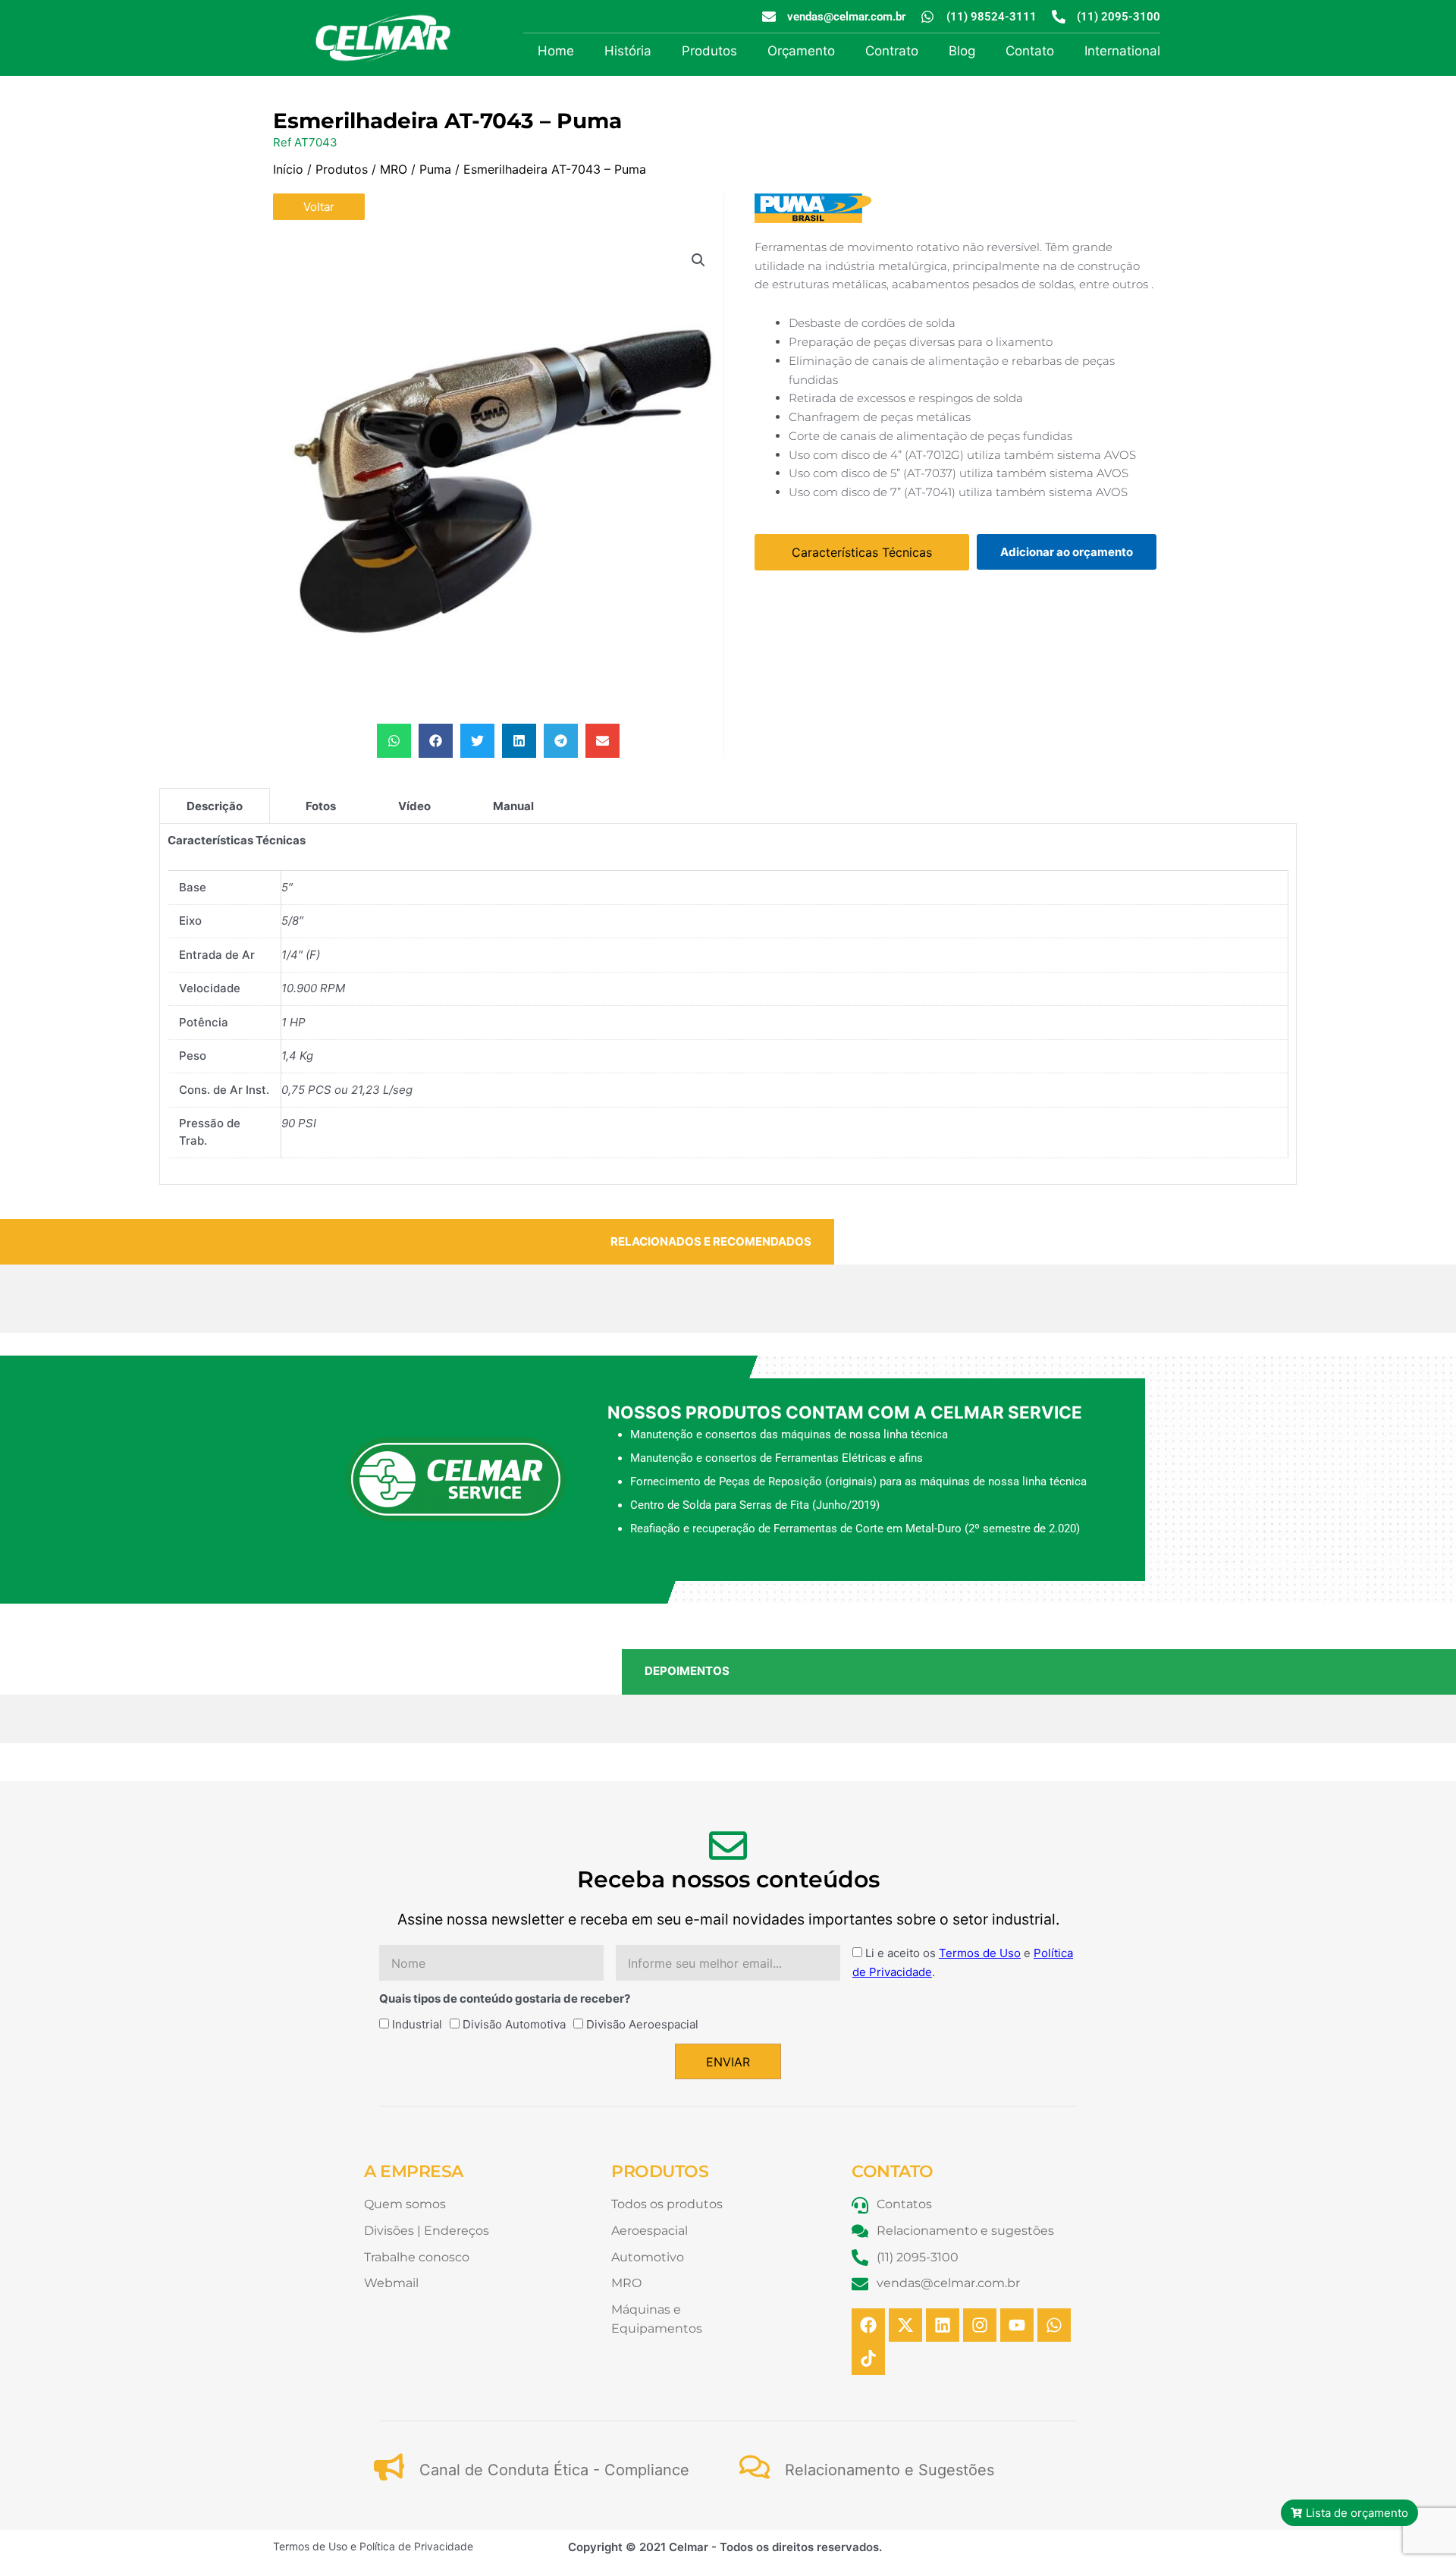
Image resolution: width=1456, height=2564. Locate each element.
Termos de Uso (980, 1953)
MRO (394, 169)
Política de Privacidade (416, 2546)
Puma (435, 169)
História (628, 51)
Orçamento (801, 51)
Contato (1030, 51)
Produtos (709, 51)
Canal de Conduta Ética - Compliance (554, 2470)
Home (556, 51)
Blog (962, 51)
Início (288, 169)
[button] (698, 260)
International (1122, 51)
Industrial (417, 2024)
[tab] (215, 806)
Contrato (892, 51)
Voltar (319, 207)
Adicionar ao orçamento (1067, 552)
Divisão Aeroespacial (642, 2024)
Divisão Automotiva (514, 2024)
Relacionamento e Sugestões (890, 2470)
